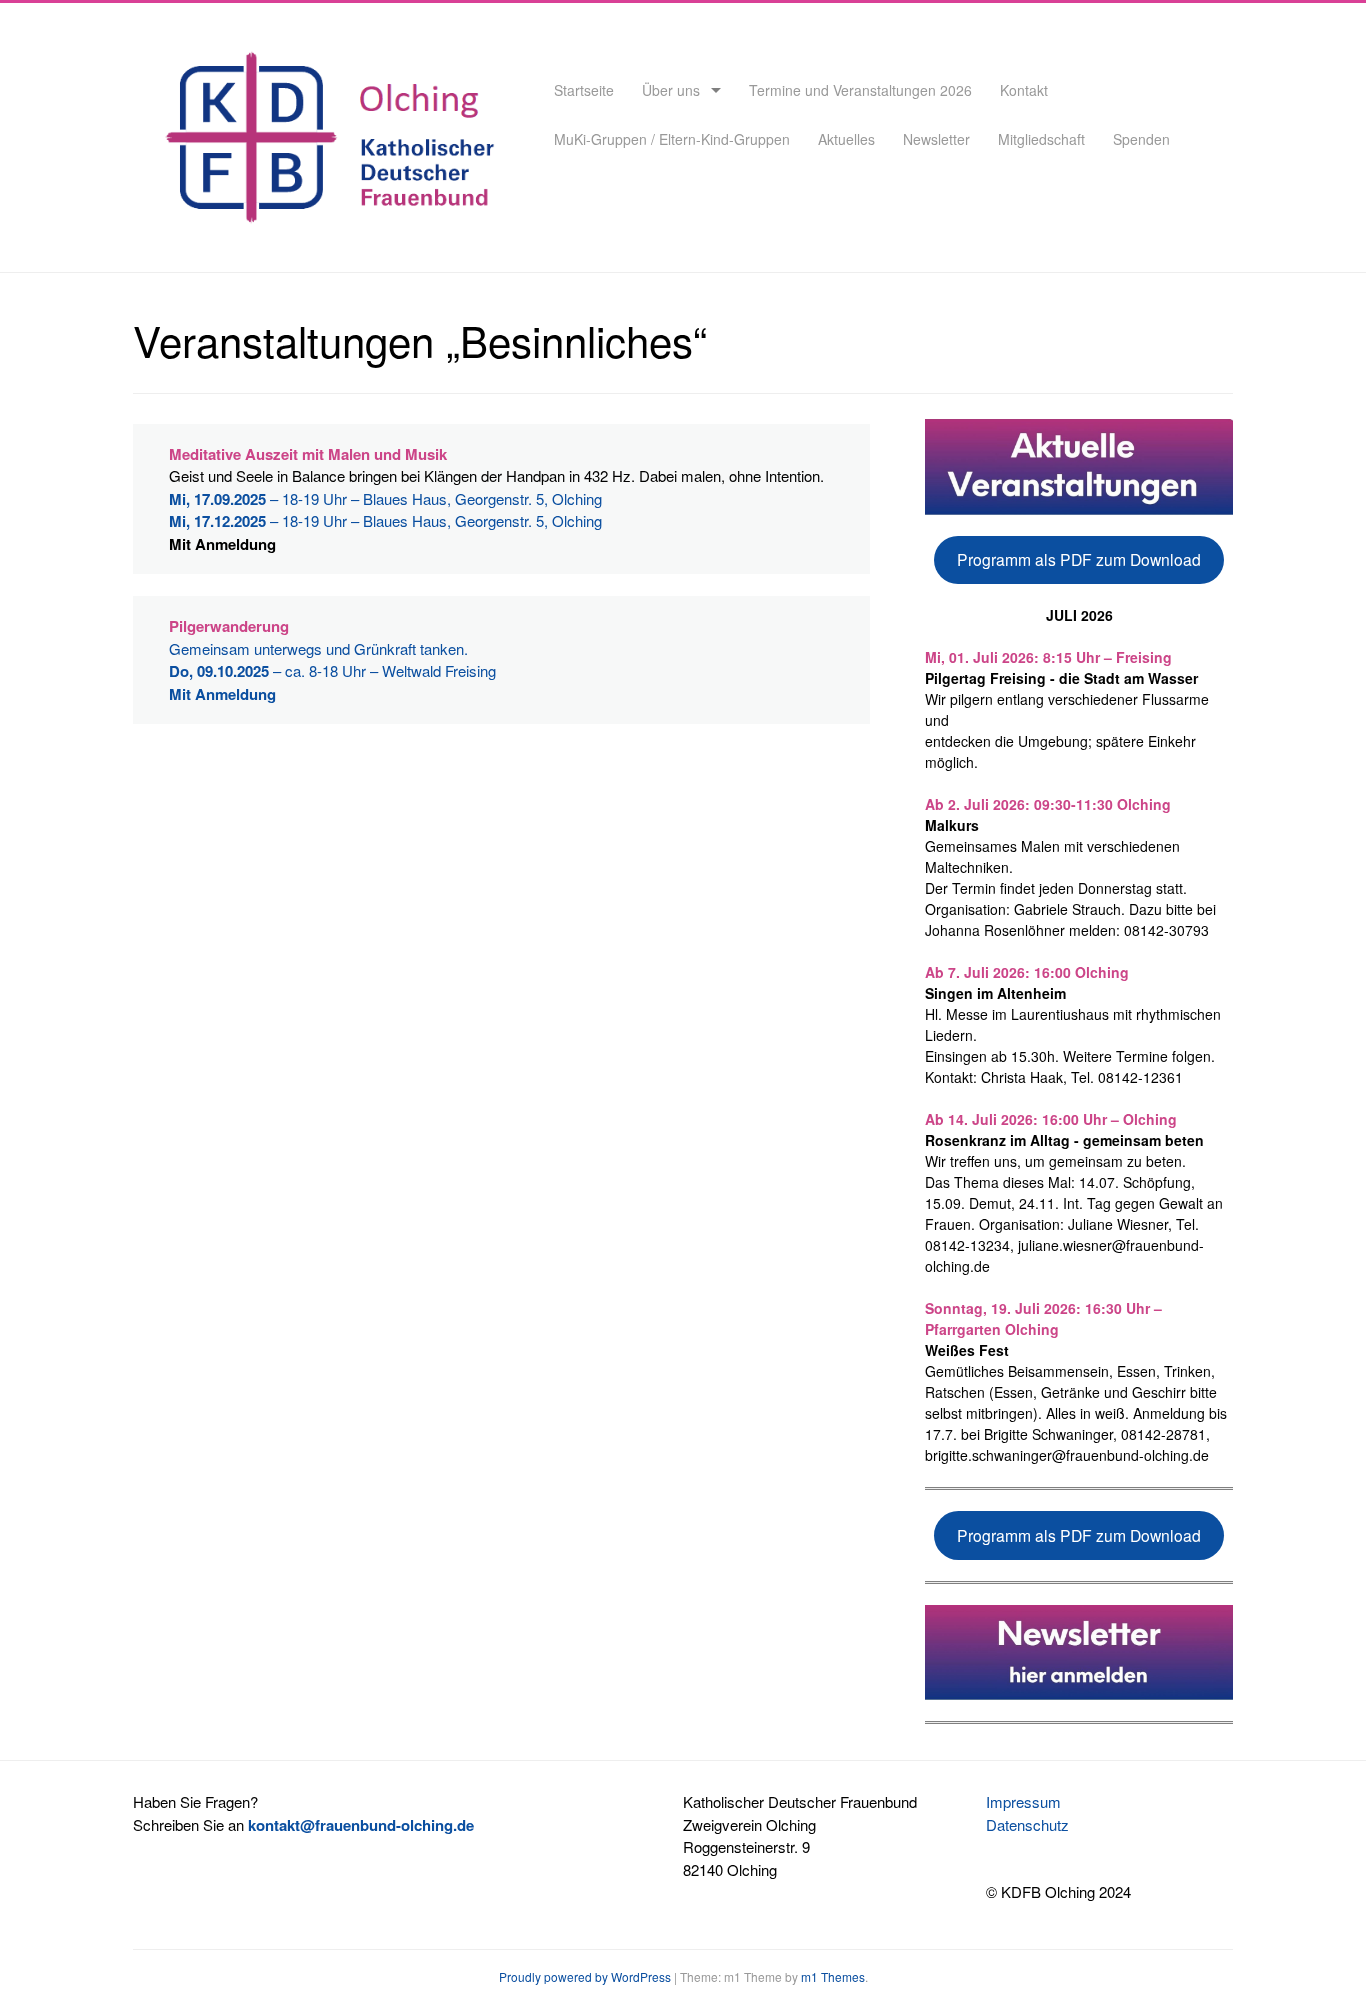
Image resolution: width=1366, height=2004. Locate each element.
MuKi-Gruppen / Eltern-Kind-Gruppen (672, 139)
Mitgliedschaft (1041, 139)
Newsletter (936, 139)
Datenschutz (1027, 1824)
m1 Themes (833, 1976)
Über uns (671, 90)
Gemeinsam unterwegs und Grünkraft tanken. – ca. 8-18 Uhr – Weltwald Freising (332, 671)
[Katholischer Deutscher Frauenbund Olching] (325, 229)
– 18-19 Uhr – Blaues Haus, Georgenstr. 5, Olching (385, 498)
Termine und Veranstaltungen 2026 (860, 90)
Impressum (1023, 1801)
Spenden (1141, 139)
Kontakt (1024, 90)
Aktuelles (846, 139)
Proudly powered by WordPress (585, 1976)
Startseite (584, 90)
